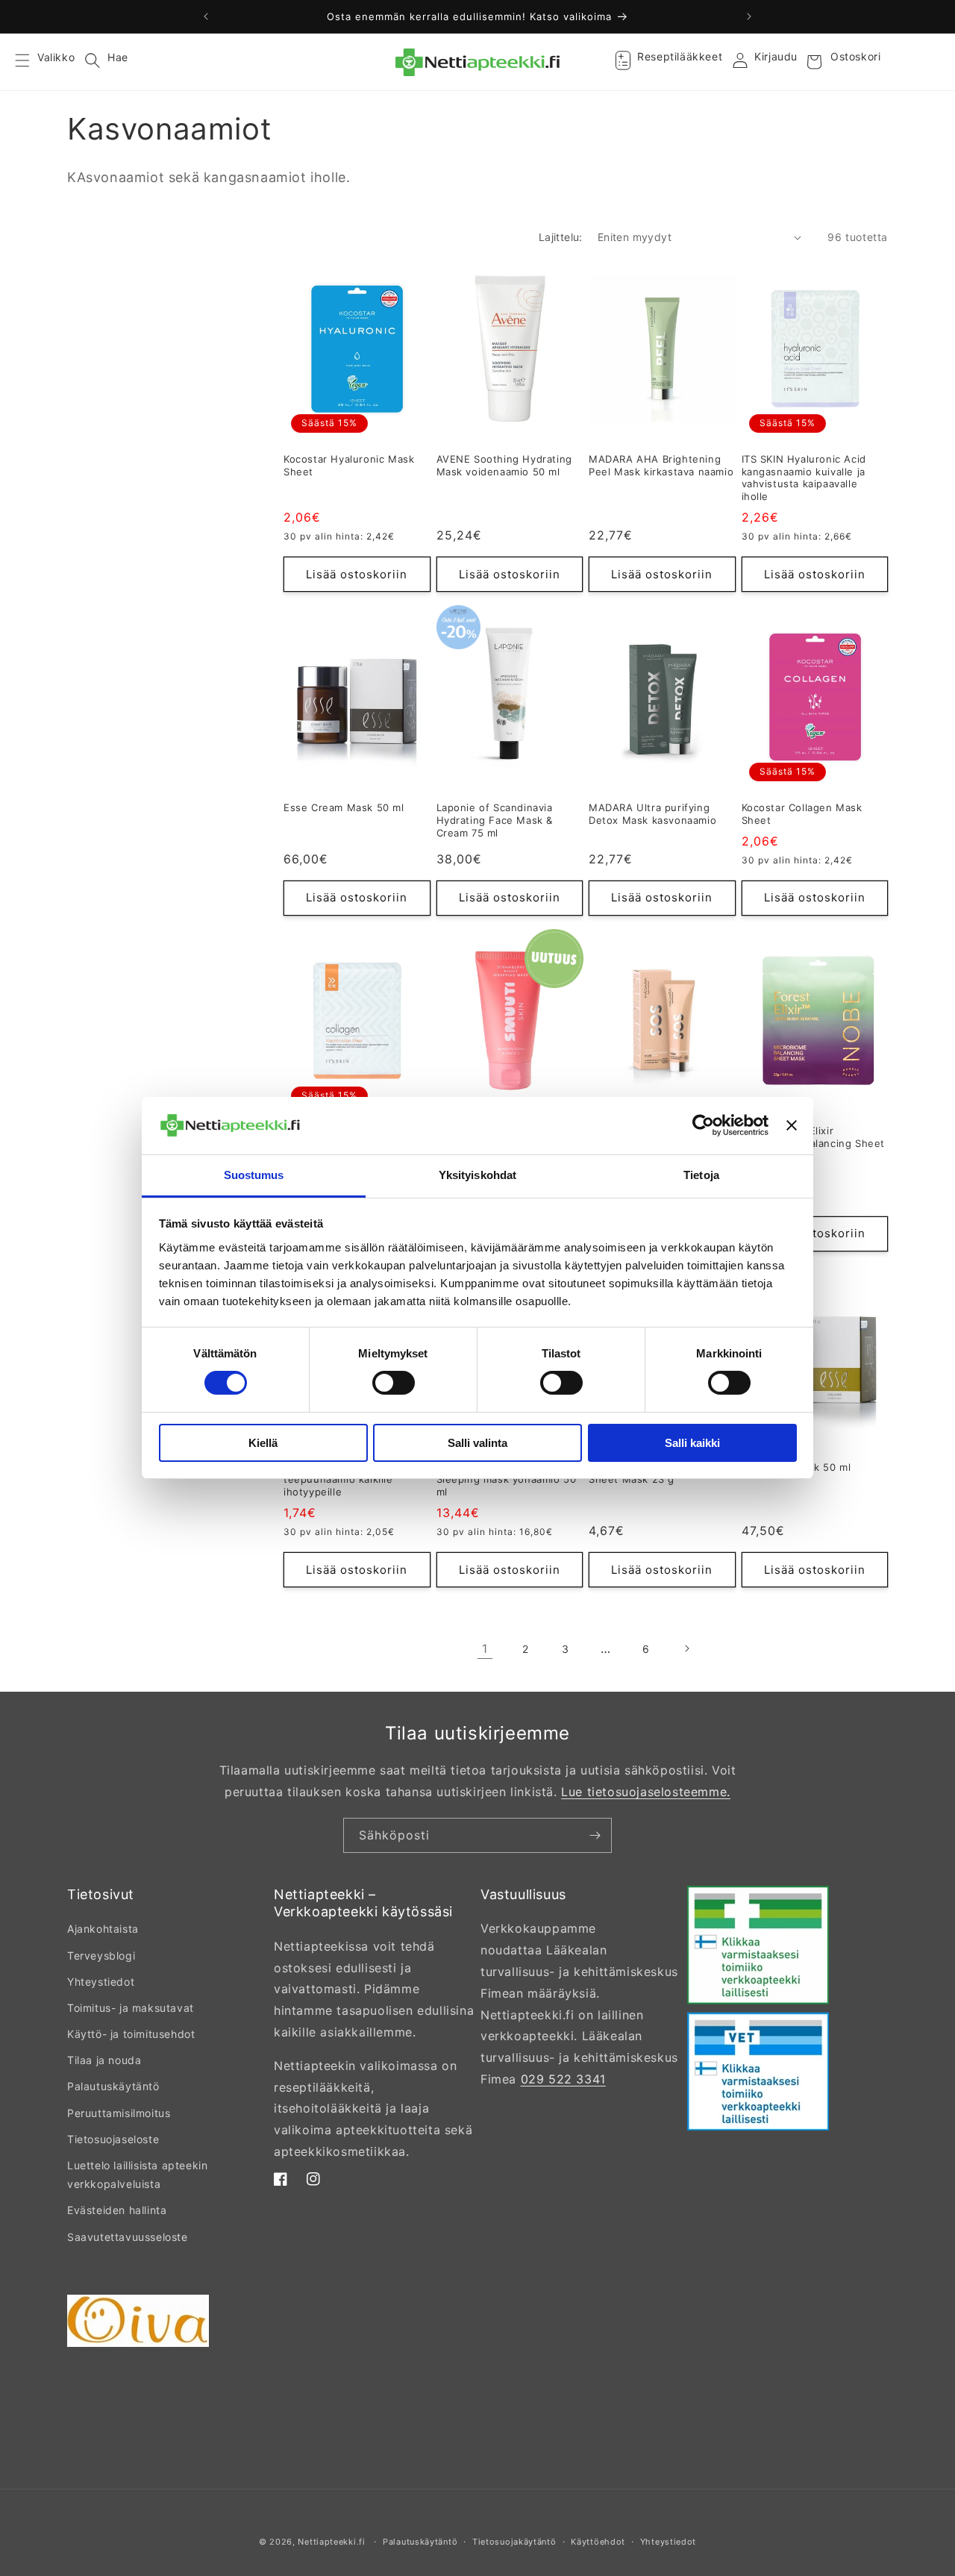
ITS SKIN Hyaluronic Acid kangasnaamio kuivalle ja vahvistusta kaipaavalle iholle (804, 478)
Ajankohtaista (103, 1929)
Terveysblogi (101, 1956)
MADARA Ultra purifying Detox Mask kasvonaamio (652, 814)
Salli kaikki (692, 1443)
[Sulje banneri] (792, 1125)
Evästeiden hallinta (117, 2210)
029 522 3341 (563, 2079)
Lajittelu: (561, 237)
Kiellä (263, 1443)
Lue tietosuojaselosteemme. (646, 1792)
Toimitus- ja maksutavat (131, 2008)
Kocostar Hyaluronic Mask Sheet (349, 465)
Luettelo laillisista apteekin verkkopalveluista (137, 2175)
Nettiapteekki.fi (331, 2542)
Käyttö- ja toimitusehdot (131, 2034)
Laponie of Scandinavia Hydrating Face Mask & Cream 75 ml (495, 820)
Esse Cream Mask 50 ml (344, 807)
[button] (31, 62)
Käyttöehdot (598, 2542)
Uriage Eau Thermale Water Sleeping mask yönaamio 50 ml (507, 1480)
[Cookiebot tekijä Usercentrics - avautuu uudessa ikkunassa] (703, 1125)
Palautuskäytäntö (113, 2086)
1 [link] (485, 1648)
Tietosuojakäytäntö (514, 2542)
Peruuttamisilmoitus (119, 2113)
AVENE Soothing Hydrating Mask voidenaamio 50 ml (504, 465)
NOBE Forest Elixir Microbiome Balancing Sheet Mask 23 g (814, 1143)
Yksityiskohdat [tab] (477, 1175)
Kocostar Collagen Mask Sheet (802, 814)
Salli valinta (477, 1443)
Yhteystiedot (101, 1982)
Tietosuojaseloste (113, 2139)
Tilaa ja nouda (104, 2060)
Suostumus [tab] (254, 1175)
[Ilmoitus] (749, 16)
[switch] (394, 1383)
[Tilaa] (595, 1835)
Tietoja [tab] (701, 1175)
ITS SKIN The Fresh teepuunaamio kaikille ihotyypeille (338, 1480)
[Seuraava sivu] (686, 1648)
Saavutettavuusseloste (128, 2237)
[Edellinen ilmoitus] (206, 16)
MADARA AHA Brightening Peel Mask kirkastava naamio (661, 465)
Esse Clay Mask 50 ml (796, 1467)
